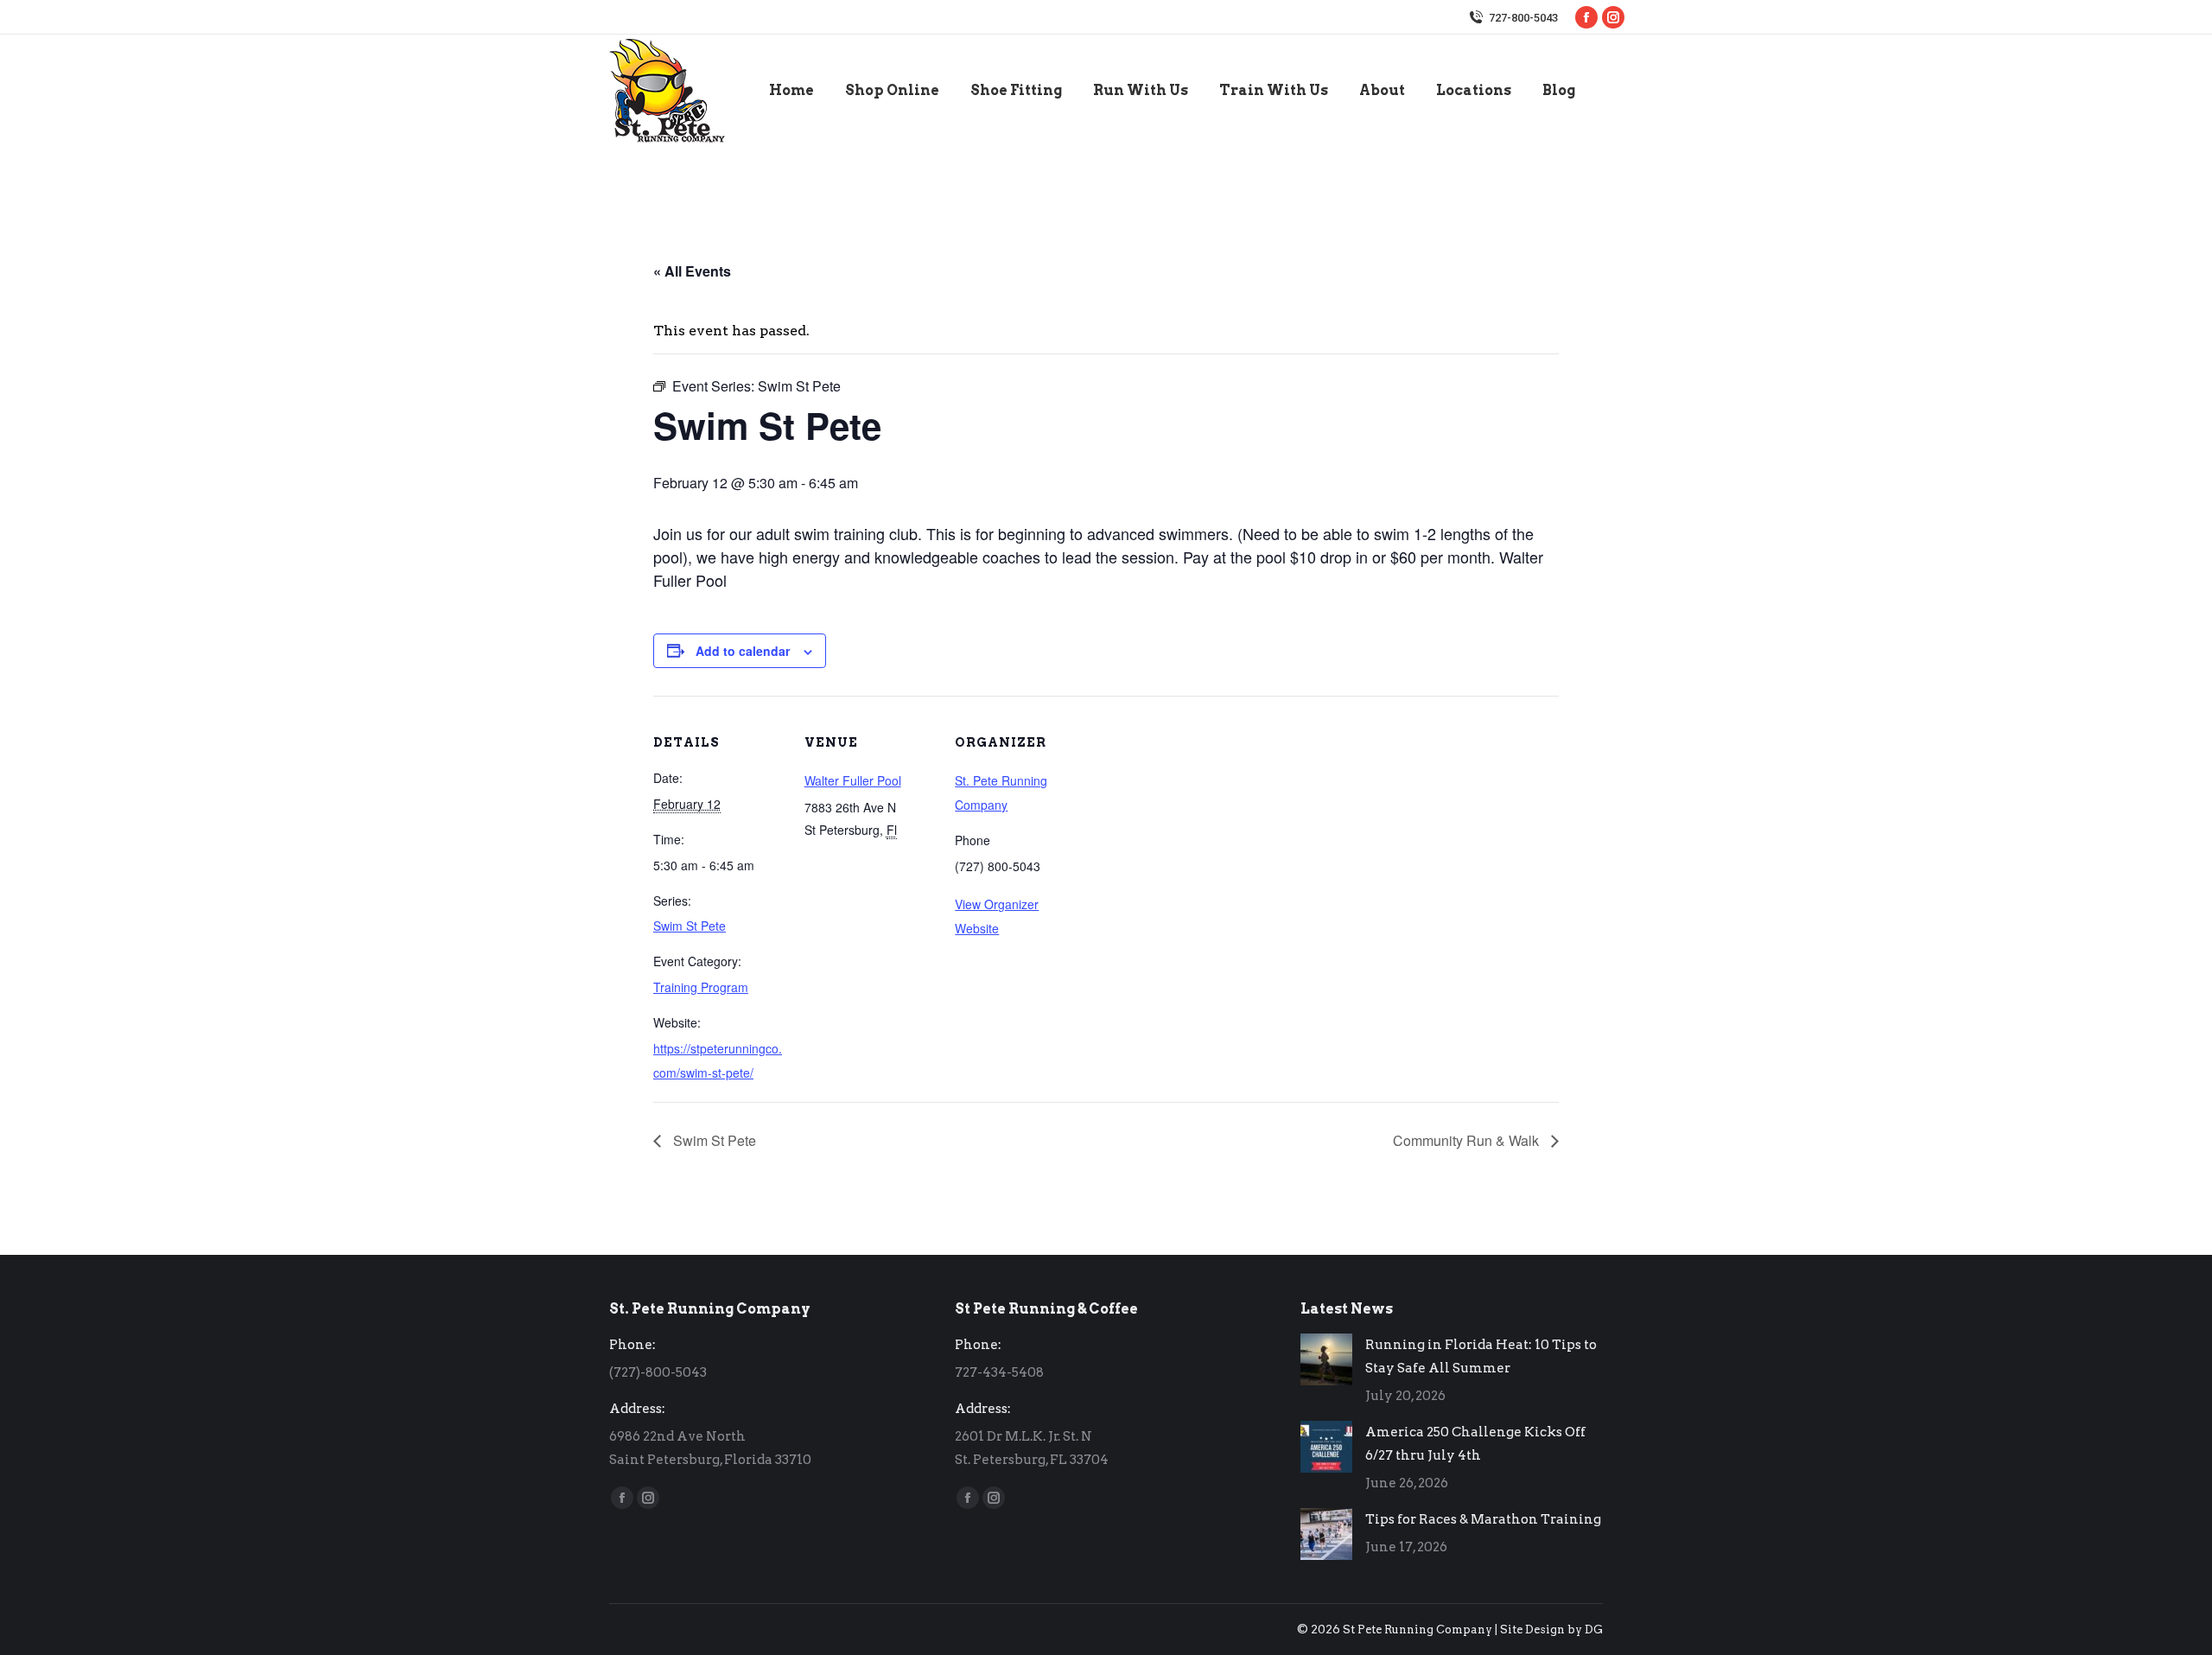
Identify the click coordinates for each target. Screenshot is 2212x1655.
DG (1594, 1630)
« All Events (692, 271)
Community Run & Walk (1468, 1140)
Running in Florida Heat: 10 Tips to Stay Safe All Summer (1481, 1356)
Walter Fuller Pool (853, 780)
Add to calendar (743, 651)
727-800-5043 (1523, 18)
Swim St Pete (690, 926)
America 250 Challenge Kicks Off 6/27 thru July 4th (1475, 1444)
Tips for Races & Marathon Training (1483, 1519)
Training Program (701, 987)
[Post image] (1326, 1359)
